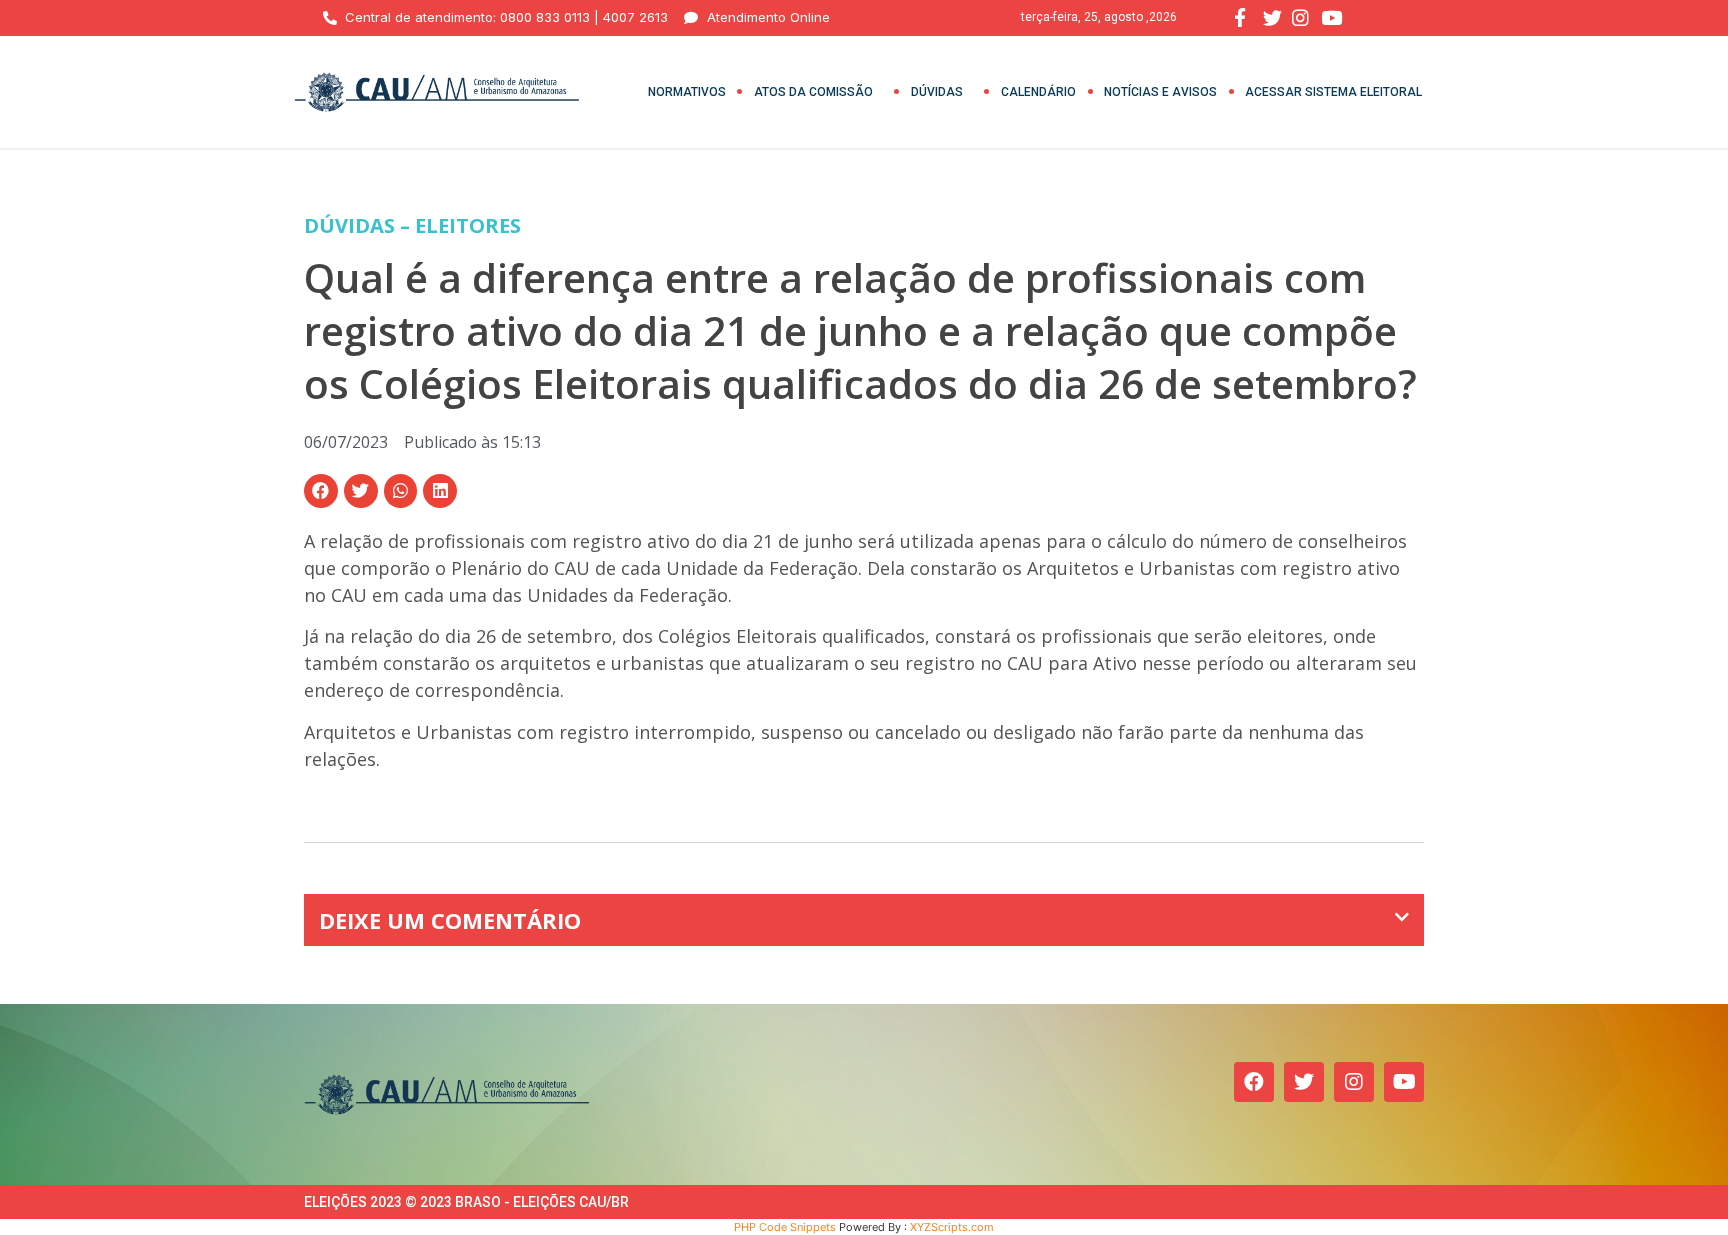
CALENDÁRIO (1038, 92)
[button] (321, 491)
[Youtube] (1404, 1082)
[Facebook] (1254, 1082)
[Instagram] (1354, 1082)
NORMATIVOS (687, 92)
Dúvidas (937, 92)
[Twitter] (1304, 1082)
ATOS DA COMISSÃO (813, 92)
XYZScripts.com (952, 1227)
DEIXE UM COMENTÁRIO (450, 920)
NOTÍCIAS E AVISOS (1160, 92)
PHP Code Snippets (785, 1227)
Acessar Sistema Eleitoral (1333, 92)
